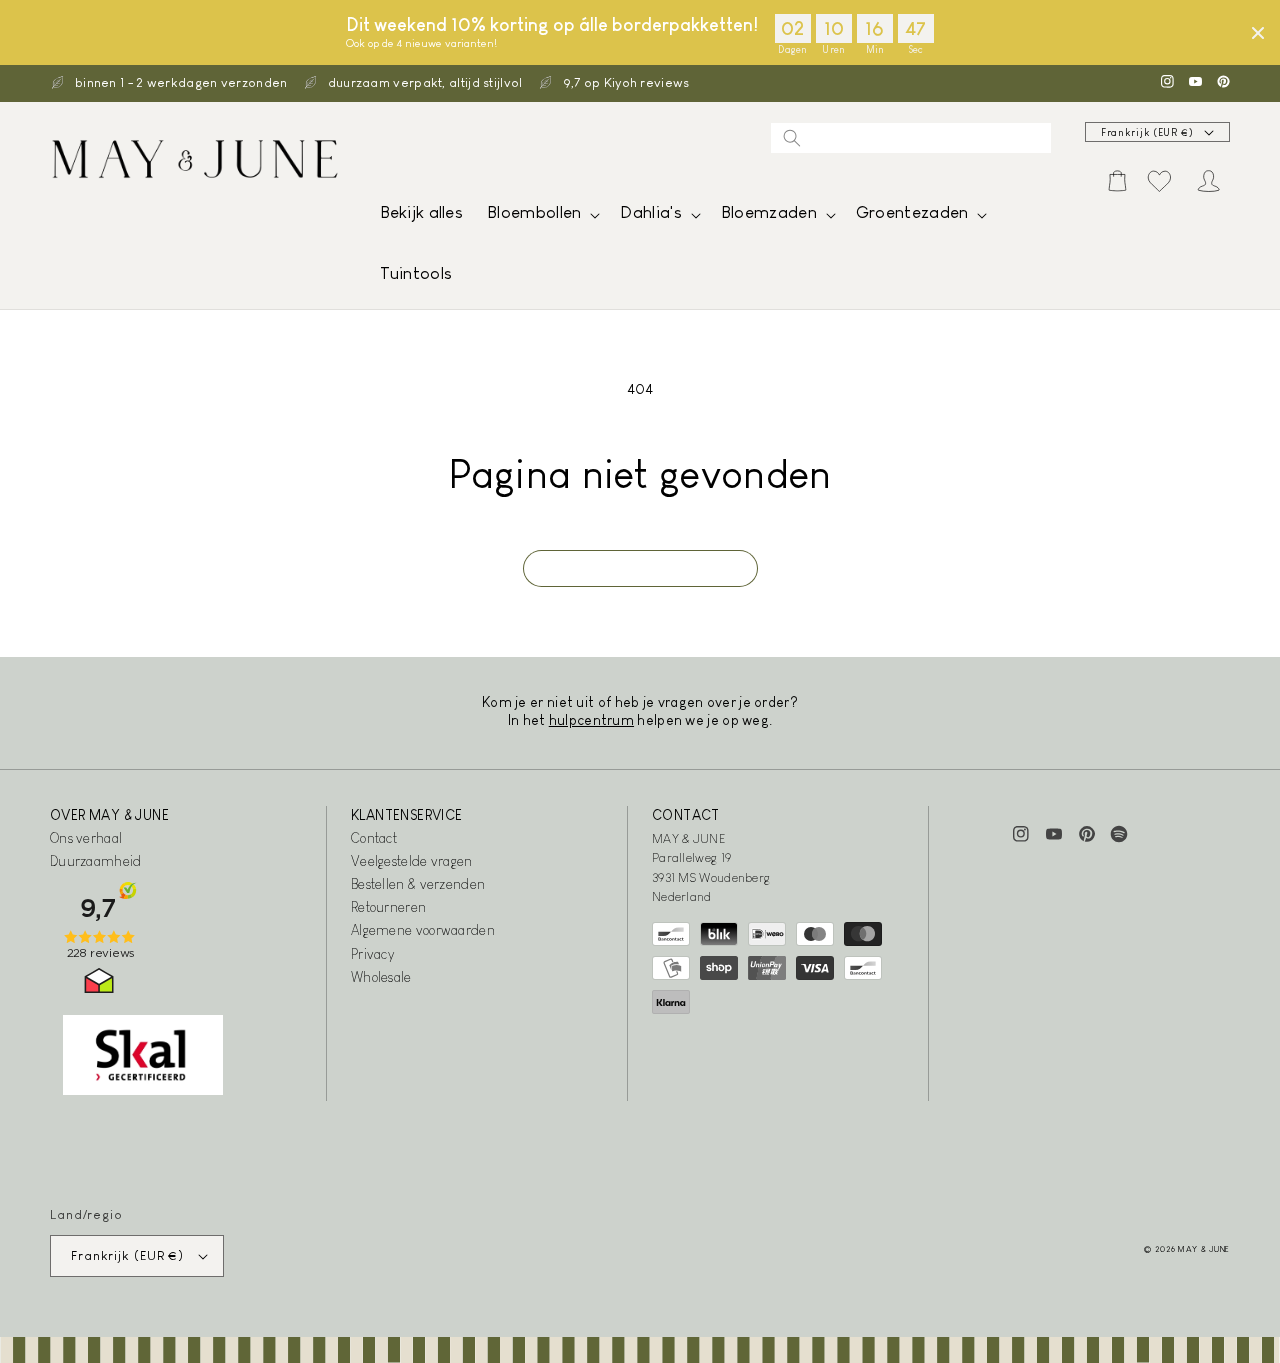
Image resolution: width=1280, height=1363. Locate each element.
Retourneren (388, 907)
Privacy (372, 954)
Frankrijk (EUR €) (1147, 132)
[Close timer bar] (1258, 33)
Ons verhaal (86, 838)
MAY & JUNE (1204, 1249)
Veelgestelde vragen (412, 861)
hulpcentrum (591, 720)
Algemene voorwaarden (423, 930)
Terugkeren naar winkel (640, 568)
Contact (374, 838)
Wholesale (381, 977)
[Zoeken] (792, 138)
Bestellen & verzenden (418, 884)
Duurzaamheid (96, 861)
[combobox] (911, 138)
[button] (541, 217)
